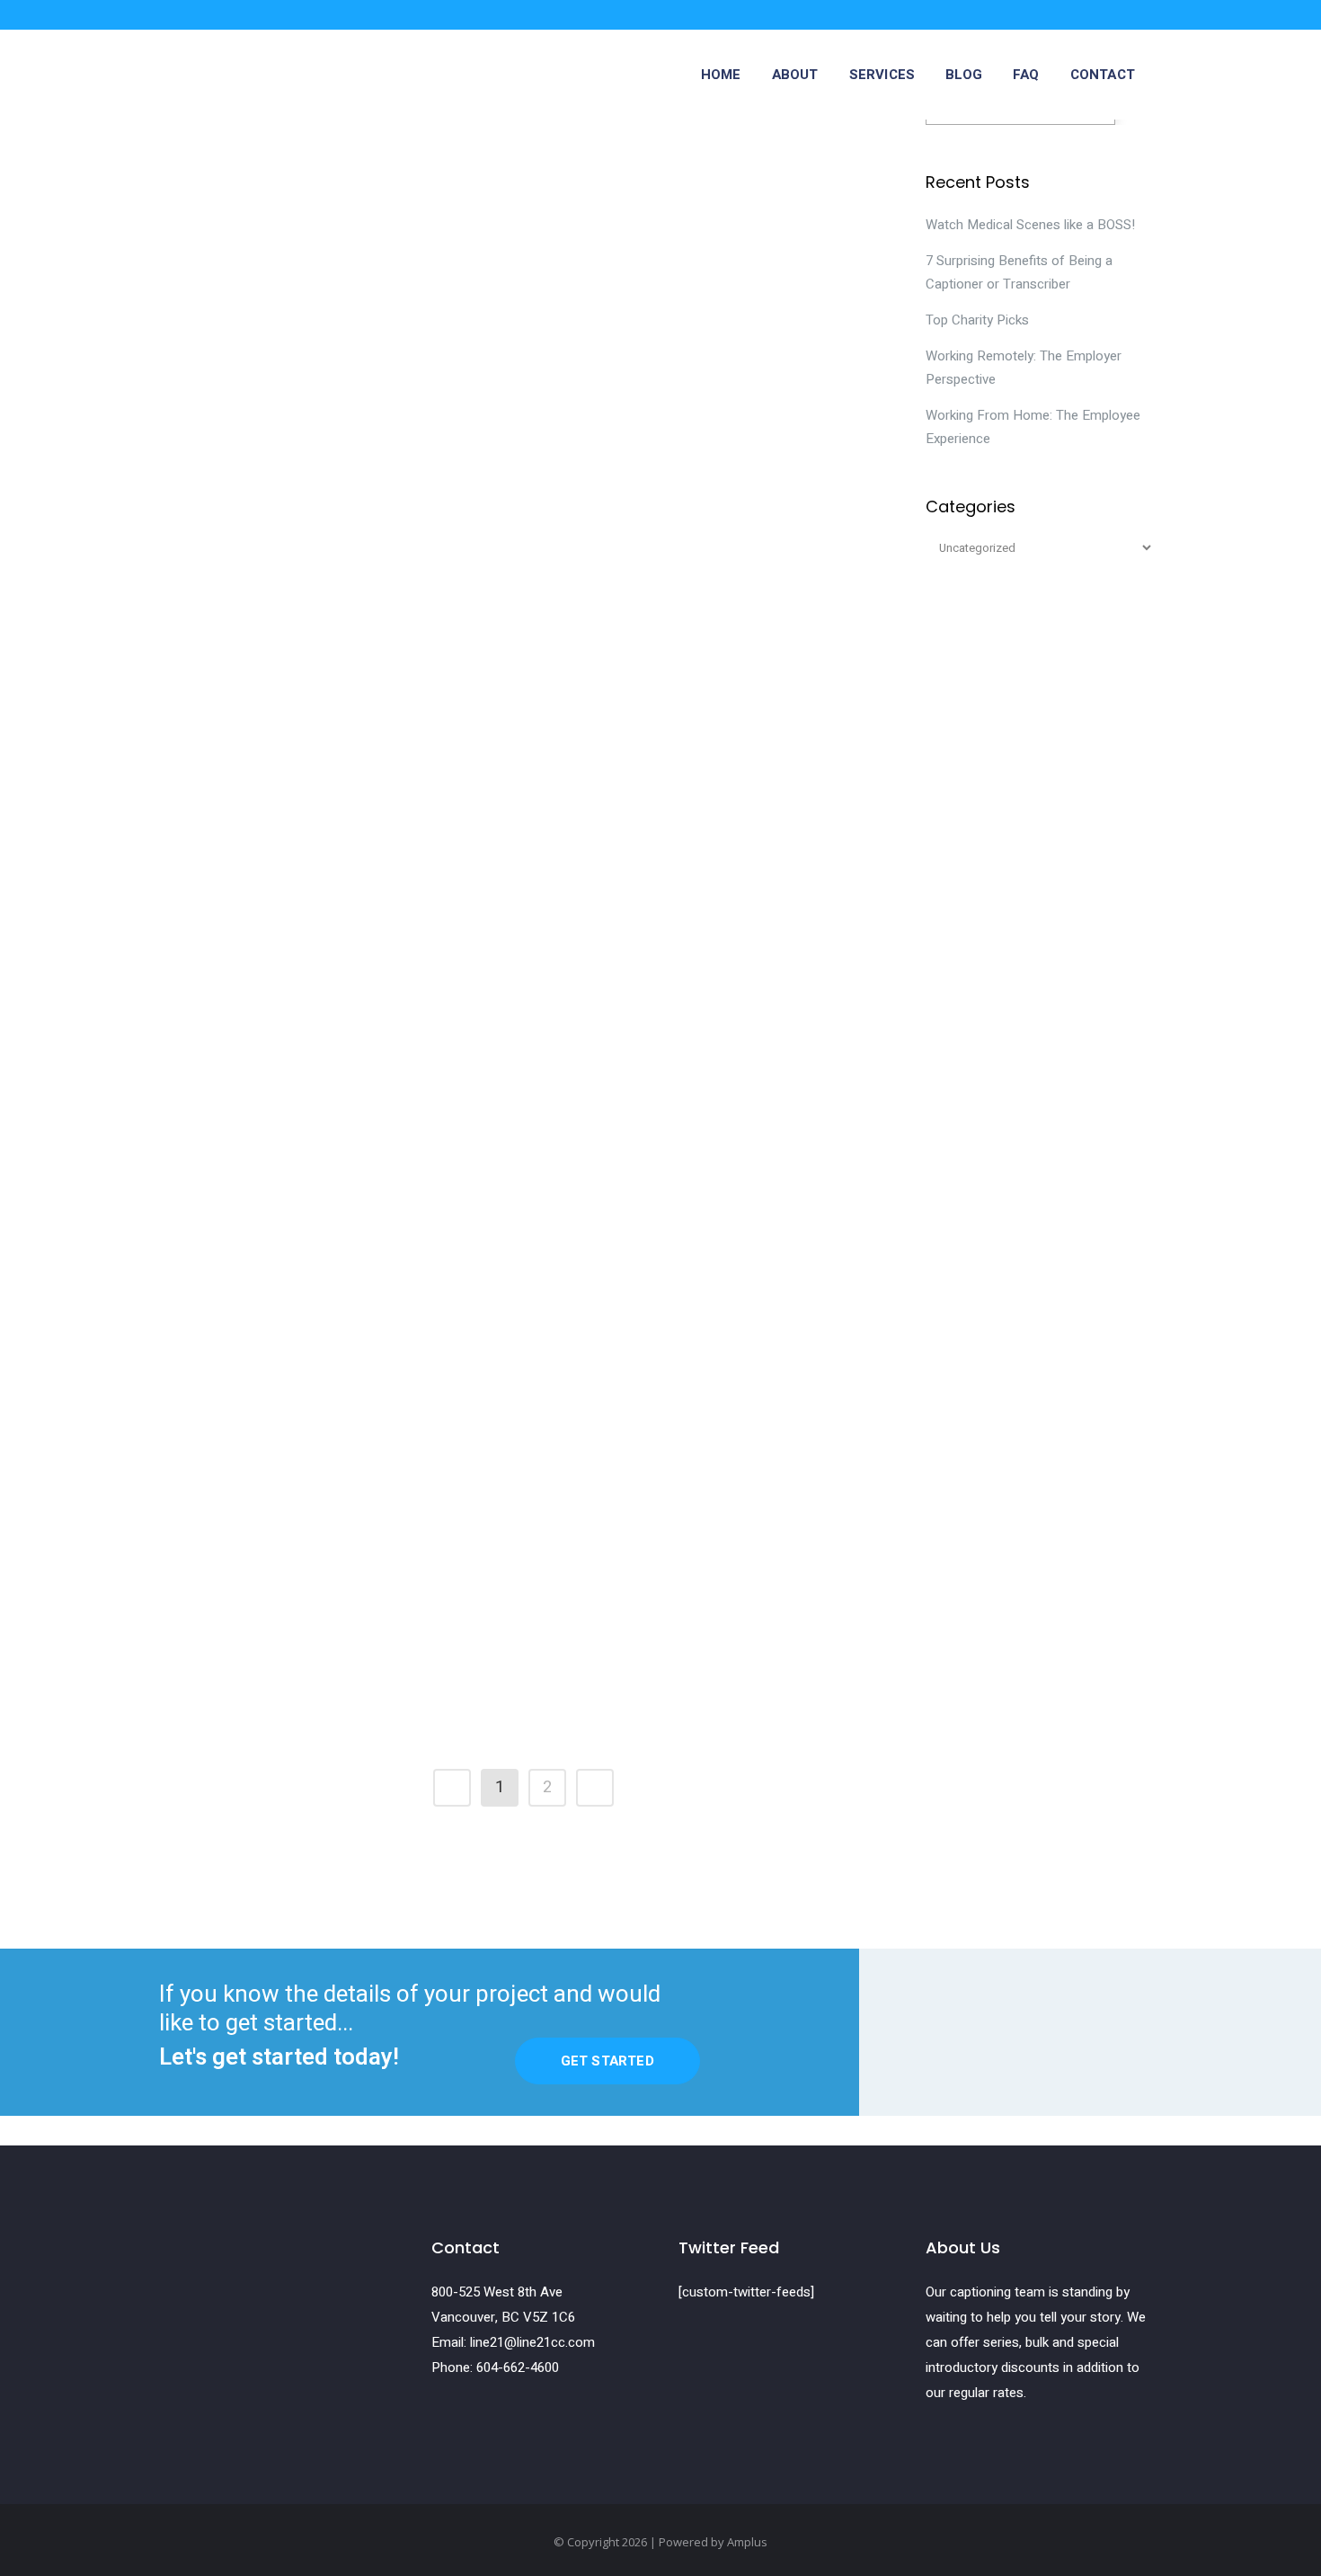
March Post (225, 1528)
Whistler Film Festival (262, 135)
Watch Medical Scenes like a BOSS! (1030, 225)
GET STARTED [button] (607, 2061)
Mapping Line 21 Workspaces (641, 135)
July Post (562, 720)
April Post (564, 1259)
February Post (582, 1528)
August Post (228, 720)
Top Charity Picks (977, 320)
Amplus (747, 2542)
